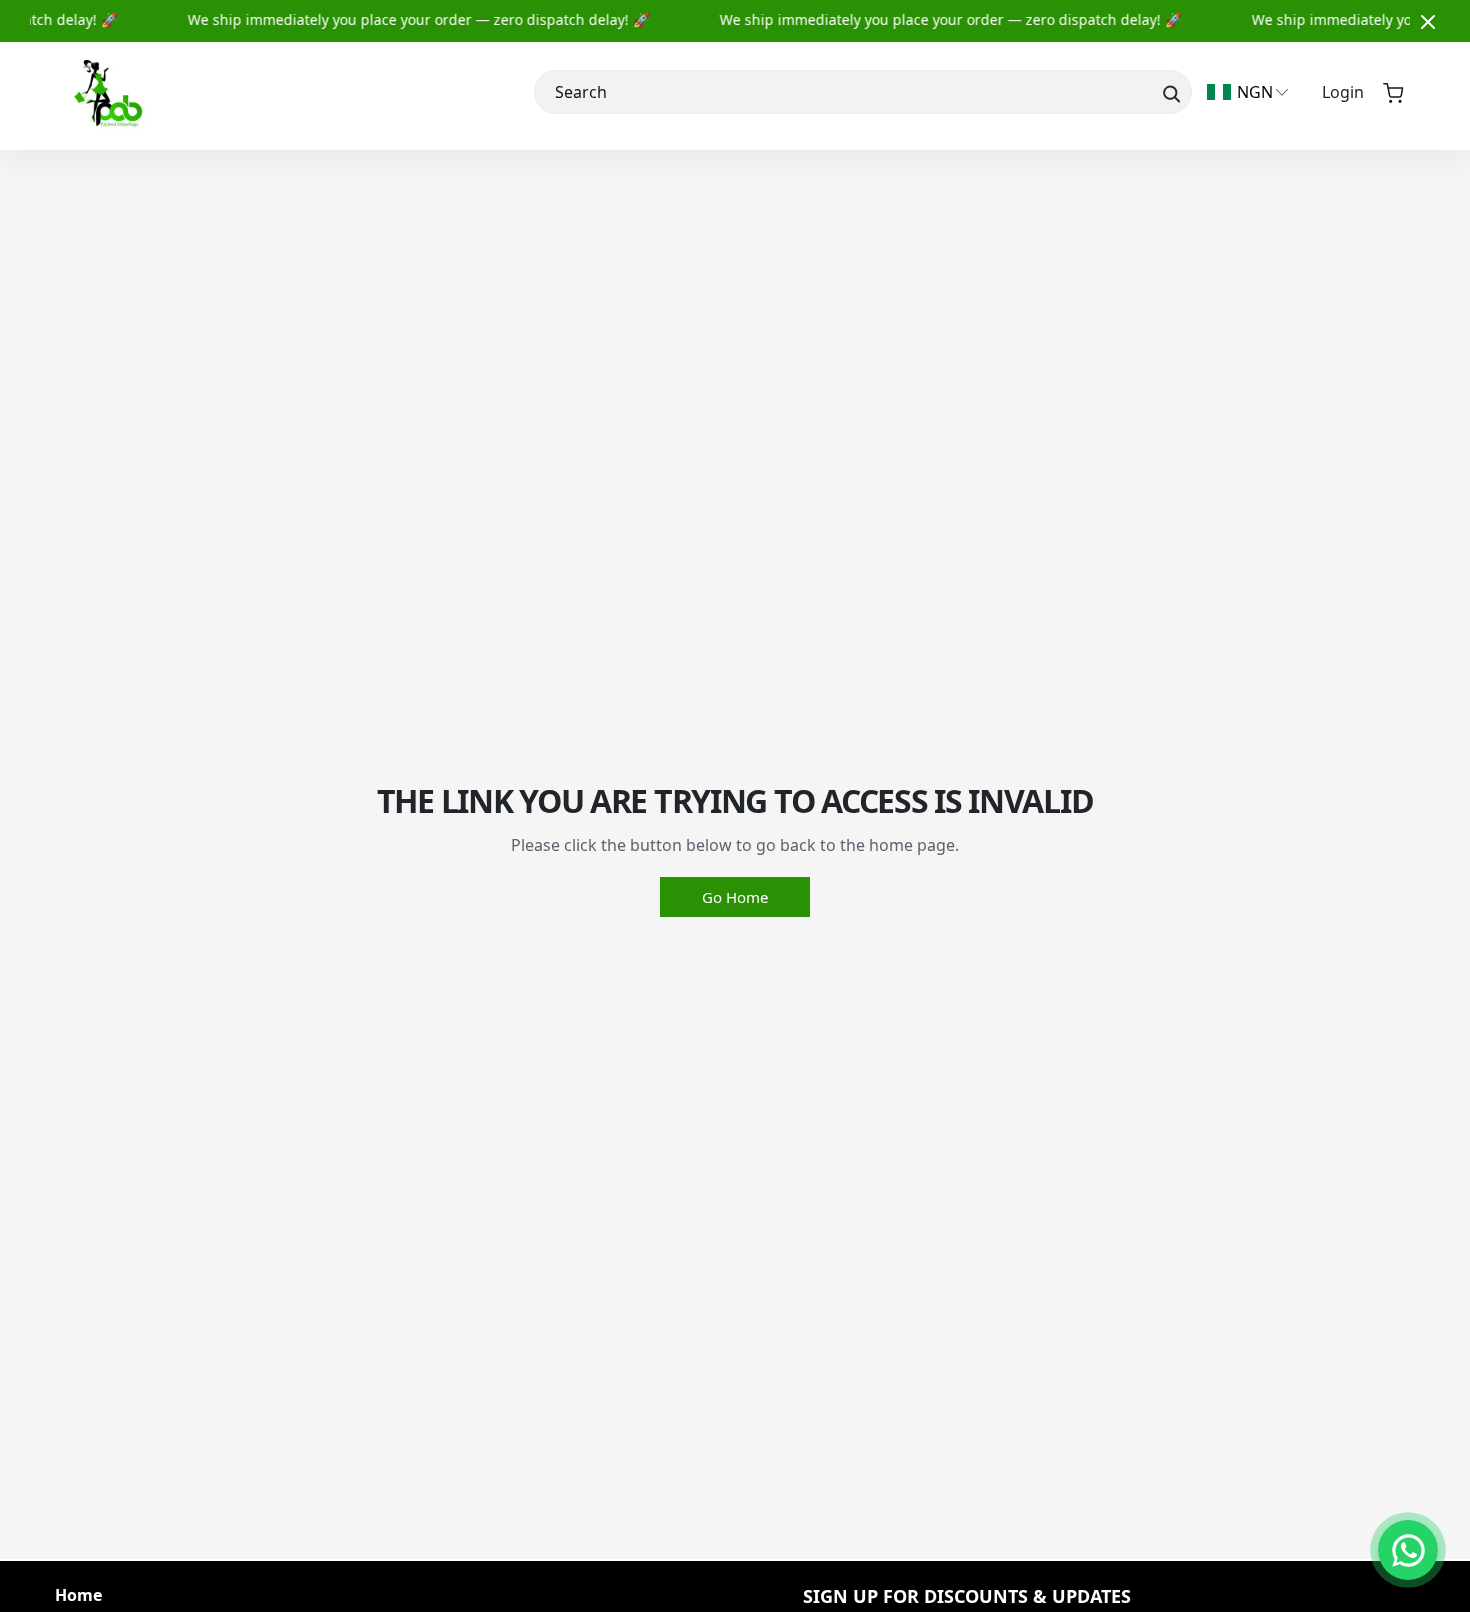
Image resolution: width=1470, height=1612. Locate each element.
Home (78, 1595)
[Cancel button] (1428, 21)
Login (1343, 92)
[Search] (1169, 92)
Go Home (735, 897)
